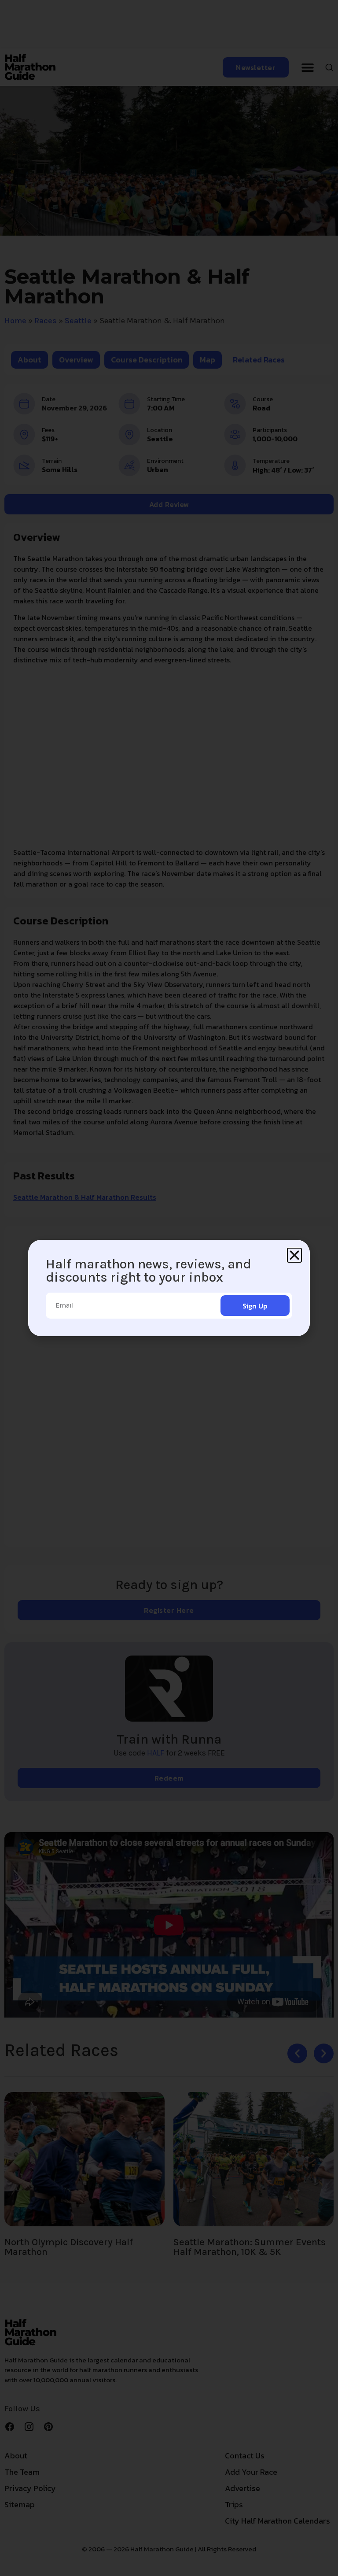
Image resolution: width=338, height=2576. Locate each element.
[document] (169, 1288)
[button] (294, 1255)
